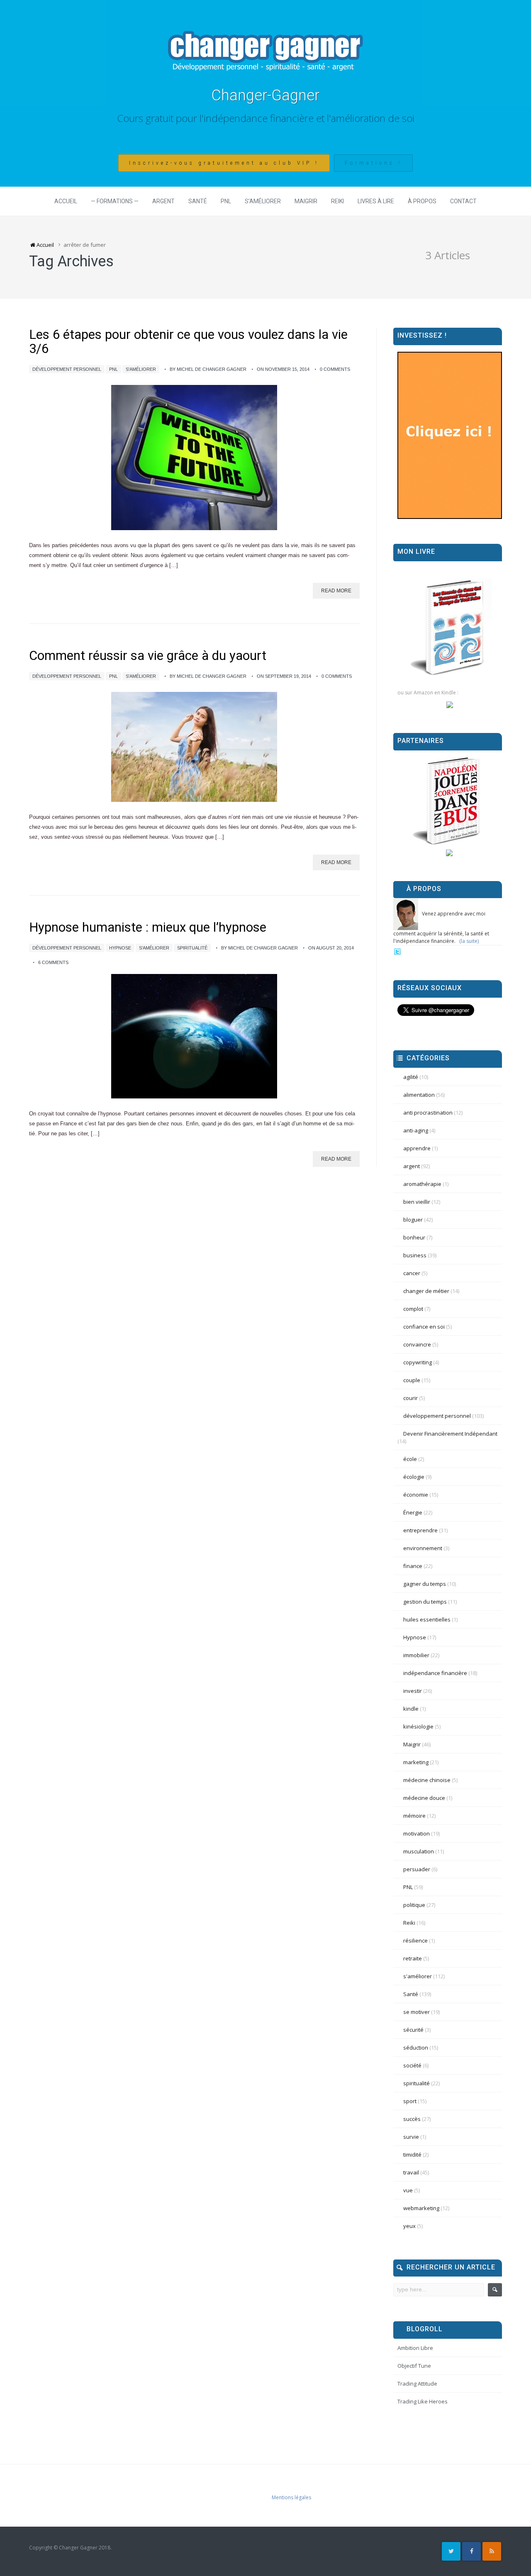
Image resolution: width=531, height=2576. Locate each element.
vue (408, 2190)
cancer (412, 1273)
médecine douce (424, 1798)
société (412, 2065)
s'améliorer (141, 369)
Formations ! (373, 163)
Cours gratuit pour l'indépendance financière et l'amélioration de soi (266, 118)
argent (412, 1166)
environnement (423, 1548)
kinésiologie (418, 1726)
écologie (414, 1477)
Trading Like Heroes (423, 2401)
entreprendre (420, 1530)
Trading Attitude (417, 2384)
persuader (417, 1869)
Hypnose (120, 948)
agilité (411, 1077)
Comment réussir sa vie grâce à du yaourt (148, 656)
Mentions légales (291, 2497)
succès (412, 2119)
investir (413, 1691)
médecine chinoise (427, 1780)
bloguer (413, 1220)
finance (413, 1566)
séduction (416, 2048)
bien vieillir (417, 1202)
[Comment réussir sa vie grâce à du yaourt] (194, 747)
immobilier (416, 1655)
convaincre (417, 1344)
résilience (415, 1941)
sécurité (413, 2030)
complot (413, 1309)
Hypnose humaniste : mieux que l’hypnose (148, 927)
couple (412, 1380)
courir (410, 1398)
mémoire (414, 1816)
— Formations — (115, 201)
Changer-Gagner (265, 95)
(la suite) (469, 941)
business (415, 1255)
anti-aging (416, 1130)
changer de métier (426, 1291)
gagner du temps (425, 1584)
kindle (411, 1709)
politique (414, 1905)
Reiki (337, 201)
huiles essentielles (427, 1619)
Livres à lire (376, 201)
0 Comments (335, 369)
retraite (413, 1958)
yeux (409, 2226)
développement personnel (67, 369)
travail (411, 2172)
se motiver (417, 2012)
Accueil (66, 201)
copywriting (418, 1362)
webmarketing (421, 2208)
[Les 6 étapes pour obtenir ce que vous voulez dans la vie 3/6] (194, 458)
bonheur (414, 1237)
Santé (198, 201)
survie (411, 2137)
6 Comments (53, 962)
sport (410, 2101)
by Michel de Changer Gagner (208, 369)
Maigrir (306, 201)
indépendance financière (435, 1673)
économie (416, 1495)
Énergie (413, 1512)
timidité (412, 2155)
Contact (463, 201)
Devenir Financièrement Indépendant (450, 1434)
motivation (417, 1833)
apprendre (417, 1148)
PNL (226, 201)
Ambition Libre (415, 2348)
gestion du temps (425, 1602)
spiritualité (192, 948)
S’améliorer (263, 201)
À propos (422, 201)
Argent (163, 201)
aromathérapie (422, 1184)
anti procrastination (428, 1113)
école (410, 1459)
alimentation (419, 1095)
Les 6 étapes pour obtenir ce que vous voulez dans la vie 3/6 (188, 342)
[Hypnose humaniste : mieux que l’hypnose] (194, 1036)
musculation (419, 1851)
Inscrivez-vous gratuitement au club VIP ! (224, 163)
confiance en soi (424, 1327)
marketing (416, 1762)
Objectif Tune (414, 2366)
